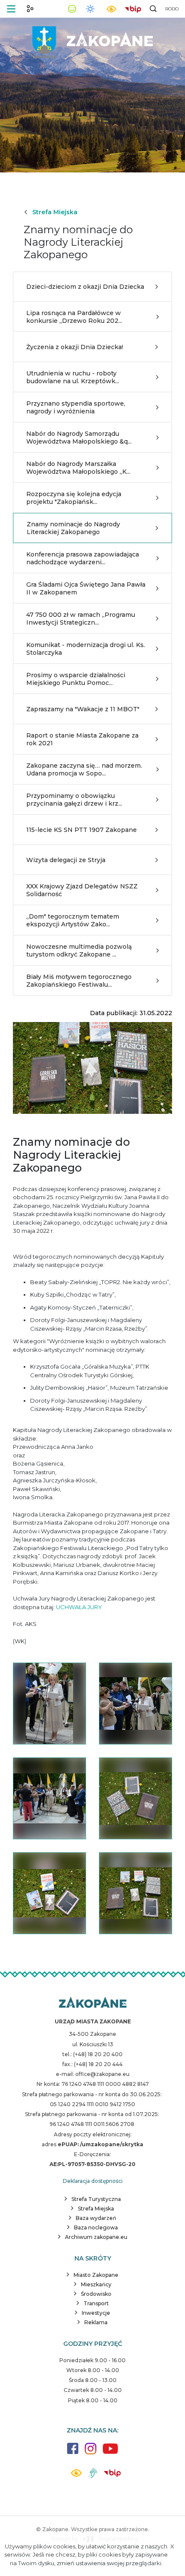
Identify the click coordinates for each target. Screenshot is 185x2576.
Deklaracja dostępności (93, 2181)
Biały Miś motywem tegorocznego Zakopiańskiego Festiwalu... (79, 981)
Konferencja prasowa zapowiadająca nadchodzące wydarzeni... (83, 558)
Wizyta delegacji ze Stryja (66, 860)
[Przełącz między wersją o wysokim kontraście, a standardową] (111, 9)
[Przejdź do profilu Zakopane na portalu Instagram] (91, 2453)
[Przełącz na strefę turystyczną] (30, 9)
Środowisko (96, 2294)
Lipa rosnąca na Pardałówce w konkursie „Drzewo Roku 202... (74, 317)
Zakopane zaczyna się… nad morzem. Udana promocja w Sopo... (84, 769)
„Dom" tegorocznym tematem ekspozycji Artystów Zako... (73, 920)
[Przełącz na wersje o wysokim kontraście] (76, 2475)
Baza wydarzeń (96, 2218)
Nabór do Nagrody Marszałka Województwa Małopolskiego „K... (78, 468)
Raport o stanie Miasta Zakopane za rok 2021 (82, 739)
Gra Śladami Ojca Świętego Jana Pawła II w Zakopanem (86, 588)
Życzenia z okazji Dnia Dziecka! (75, 347)
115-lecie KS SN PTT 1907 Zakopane (82, 830)
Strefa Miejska (55, 212)
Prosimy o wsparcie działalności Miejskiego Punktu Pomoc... (76, 679)
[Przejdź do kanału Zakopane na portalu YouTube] (110, 2453)
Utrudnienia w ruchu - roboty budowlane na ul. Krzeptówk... (73, 377)
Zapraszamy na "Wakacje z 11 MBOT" (83, 709)
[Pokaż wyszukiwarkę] (153, 9)
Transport (96, 2303)
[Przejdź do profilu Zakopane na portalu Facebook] (73, 2453)
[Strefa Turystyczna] (93, 2003)
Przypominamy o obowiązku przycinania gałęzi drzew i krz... (74, 800)
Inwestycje (96, 2313)
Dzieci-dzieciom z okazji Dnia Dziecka (85, 287)
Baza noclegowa (96, 2227)
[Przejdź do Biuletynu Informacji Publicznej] (133, 8)
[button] (11, 9)
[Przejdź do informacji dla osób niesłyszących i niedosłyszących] (93, 2476)
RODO (172, 9)
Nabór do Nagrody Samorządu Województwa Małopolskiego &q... (79, 438)
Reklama (96, 2322)
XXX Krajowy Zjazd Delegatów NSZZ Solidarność (82, 890)
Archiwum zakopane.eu (96, 2237)
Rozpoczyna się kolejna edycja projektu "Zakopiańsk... (74, 498)
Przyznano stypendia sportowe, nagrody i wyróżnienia (76, 407)
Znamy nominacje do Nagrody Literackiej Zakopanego (73, 528)
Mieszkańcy (96, 2284)
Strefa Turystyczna (96, 2199)
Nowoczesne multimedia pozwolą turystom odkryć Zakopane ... (79, 950)
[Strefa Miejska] (92, 39)
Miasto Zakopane (96, 2275)
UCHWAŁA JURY (79, 1607)
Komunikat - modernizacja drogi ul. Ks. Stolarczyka (86, 649)
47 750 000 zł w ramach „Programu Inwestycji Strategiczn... (81, 619)
